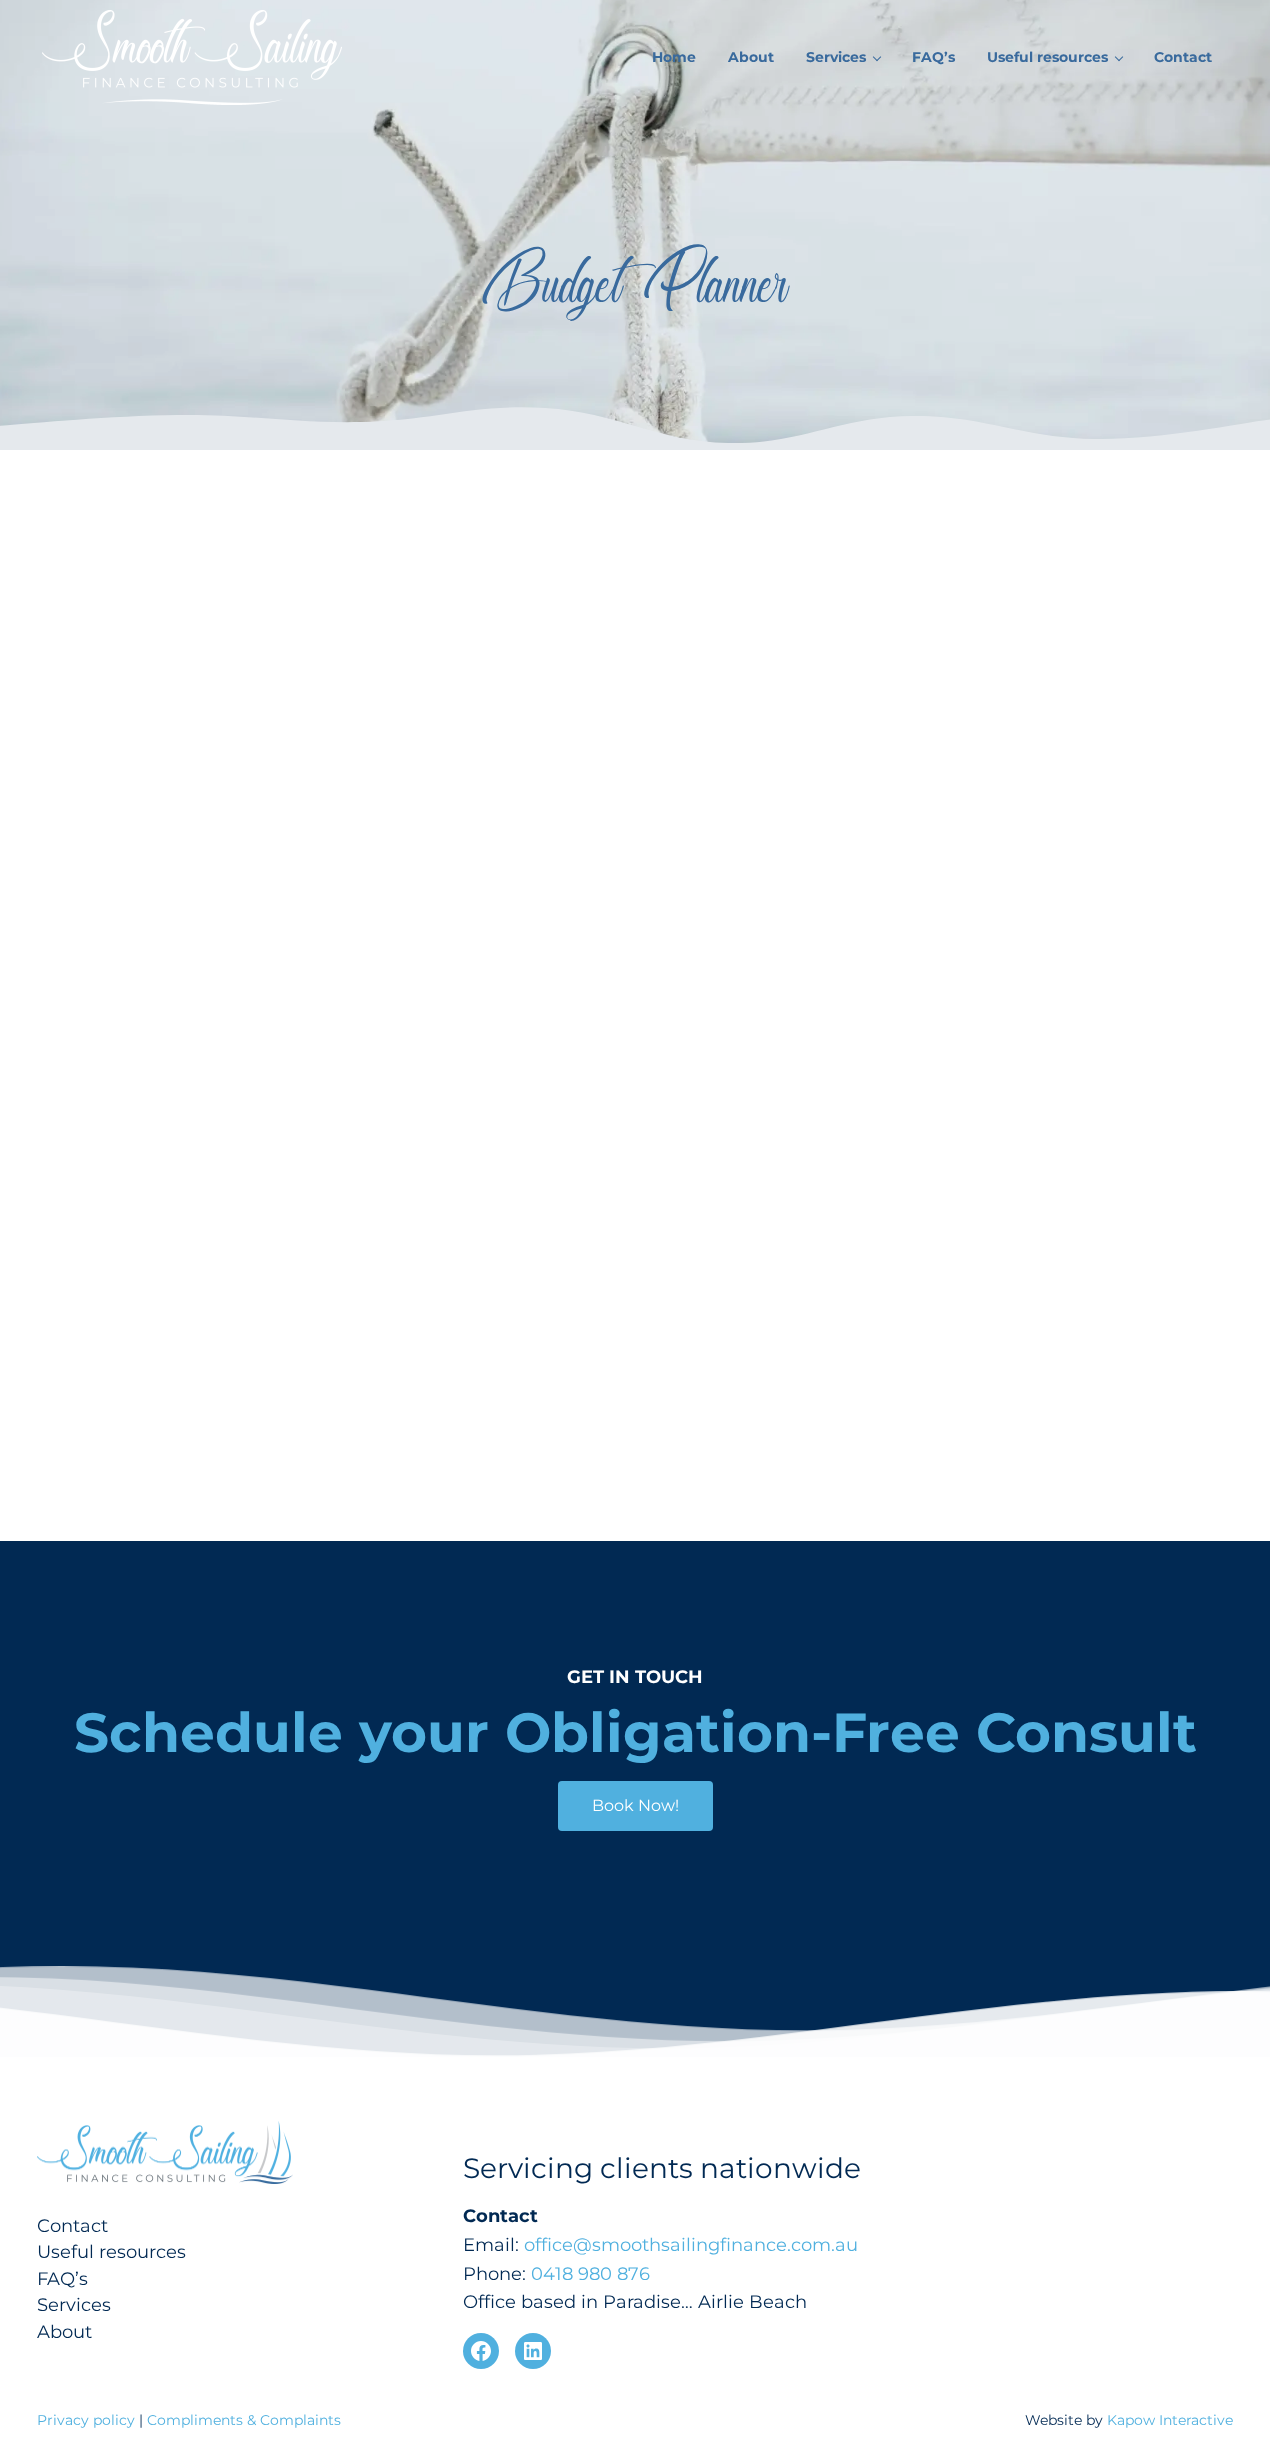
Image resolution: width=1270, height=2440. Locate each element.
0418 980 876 (590, 2273)
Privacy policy (88, 2420)
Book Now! (635, 1805)
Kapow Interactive (1170, 2420)
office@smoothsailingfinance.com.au (691, 2244)
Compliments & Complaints (244, 2420)
